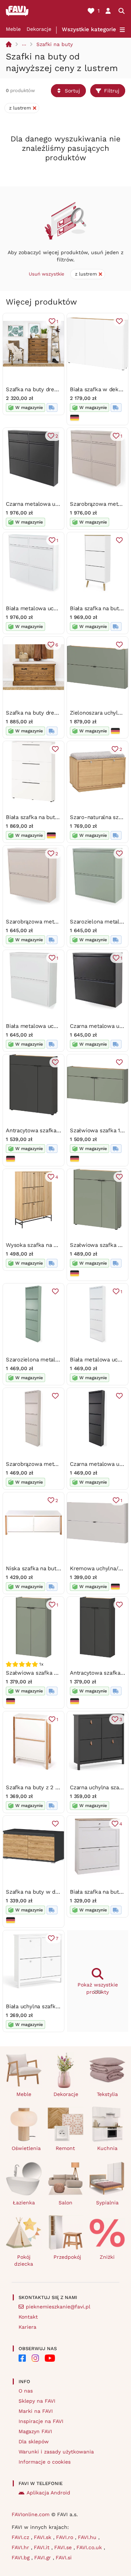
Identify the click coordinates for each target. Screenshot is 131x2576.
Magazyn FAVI (35, 2431)
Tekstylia (107, 2094)
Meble (13, 29)
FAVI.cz (21, 2537)
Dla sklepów (34, 2441)
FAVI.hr (21, 2547)
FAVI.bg (21, 2558)
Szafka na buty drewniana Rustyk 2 (51, 389)
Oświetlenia (26, 2148)
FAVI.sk (43, 2537)
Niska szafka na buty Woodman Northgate (59, 1568)
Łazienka (24, 2203)
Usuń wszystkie (47, 274)
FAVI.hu (88, 2537)
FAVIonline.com (31, 2514)
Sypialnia (107, 2203)
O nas (26, 2391)
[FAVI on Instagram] (35, 2358)
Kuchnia (107, 2148)
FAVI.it (43, 2547)
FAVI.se (64, 2547)
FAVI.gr (43, 2558)
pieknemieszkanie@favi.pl (58, 2307)
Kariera (27, 2327)
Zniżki (107, 2257)
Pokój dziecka (24, 2260)
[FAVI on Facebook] (22, 2358)
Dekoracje (39, 29)
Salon (65, 2203)
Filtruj (112, 91)
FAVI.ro (65, 2537)
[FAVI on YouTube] (50, 2358)
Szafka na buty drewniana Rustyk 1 (51, 713)
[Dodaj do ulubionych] (119, 321)
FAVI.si (64, 2558)
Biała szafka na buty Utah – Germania (54, 817)
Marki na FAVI (36, 2411)
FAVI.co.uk (90, 2547)
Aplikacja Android (48, 2493)
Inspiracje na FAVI (41, 2421)
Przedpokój (67, 2257)
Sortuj (72, 91)
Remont (65, 2148)
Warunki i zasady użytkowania (56, 2452)
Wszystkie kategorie (89, 29)
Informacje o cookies (45, 2462)
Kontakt (28, 2317)
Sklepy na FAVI (37, 2401)
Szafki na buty (55, 44)
